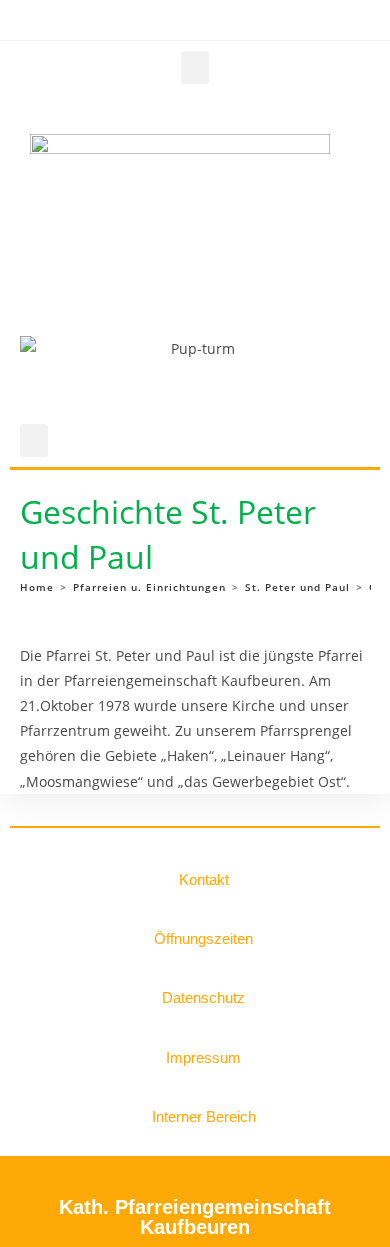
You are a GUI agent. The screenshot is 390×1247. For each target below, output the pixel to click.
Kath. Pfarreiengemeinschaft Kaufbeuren (195, 1217)
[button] (195, 67)
